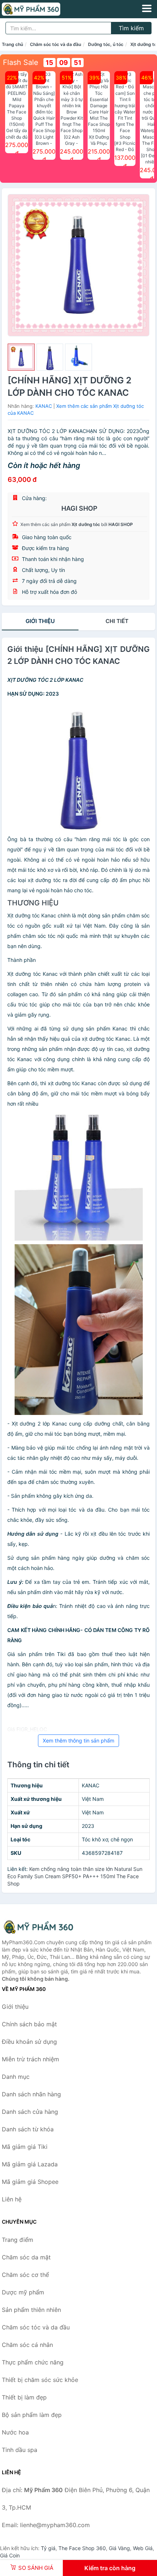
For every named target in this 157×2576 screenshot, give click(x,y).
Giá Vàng (119, 2548)
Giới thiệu (40, 621)
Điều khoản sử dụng (29, 2042)
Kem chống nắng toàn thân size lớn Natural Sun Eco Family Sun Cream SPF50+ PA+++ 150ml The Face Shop (75, 1876)
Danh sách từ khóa (28, 2129)
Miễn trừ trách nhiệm (30, 2059)
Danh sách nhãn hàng (31, 2094)
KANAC (44, 406)
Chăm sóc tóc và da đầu (55, 44)
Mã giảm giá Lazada (30, 2164)
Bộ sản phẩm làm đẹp (32, 2415)
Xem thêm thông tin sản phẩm (78, 1740)
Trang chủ (12, 44)
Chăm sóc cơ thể (25, 2275)
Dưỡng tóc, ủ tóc (106, 44)
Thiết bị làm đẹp (24, 2397)
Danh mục (16, 2077)
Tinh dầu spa (20, 2450)
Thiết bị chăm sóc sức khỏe (40, 2380)
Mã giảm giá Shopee (30, 2182)
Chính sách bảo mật (29, 2024)
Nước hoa (15, 2432)
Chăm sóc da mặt (26, 2257)
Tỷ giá (48, 2548)
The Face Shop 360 (82, 2548)
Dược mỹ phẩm (23, 2292)
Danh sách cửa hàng (30, 2112)
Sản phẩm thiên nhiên (31, 2310)
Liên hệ (12, 2199)
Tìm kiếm (131, 28)
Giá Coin (10, 2555)
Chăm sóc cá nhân (27, 2345)
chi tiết (117, 621)
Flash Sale (21, 62)
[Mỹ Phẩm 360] (38, 1927)
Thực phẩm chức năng (33, 2362)
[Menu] (147, 8)
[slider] (21, 357)
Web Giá (143, 2548)
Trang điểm (18, 2240)
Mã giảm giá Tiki (25, 2147)
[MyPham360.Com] (42, 9)
